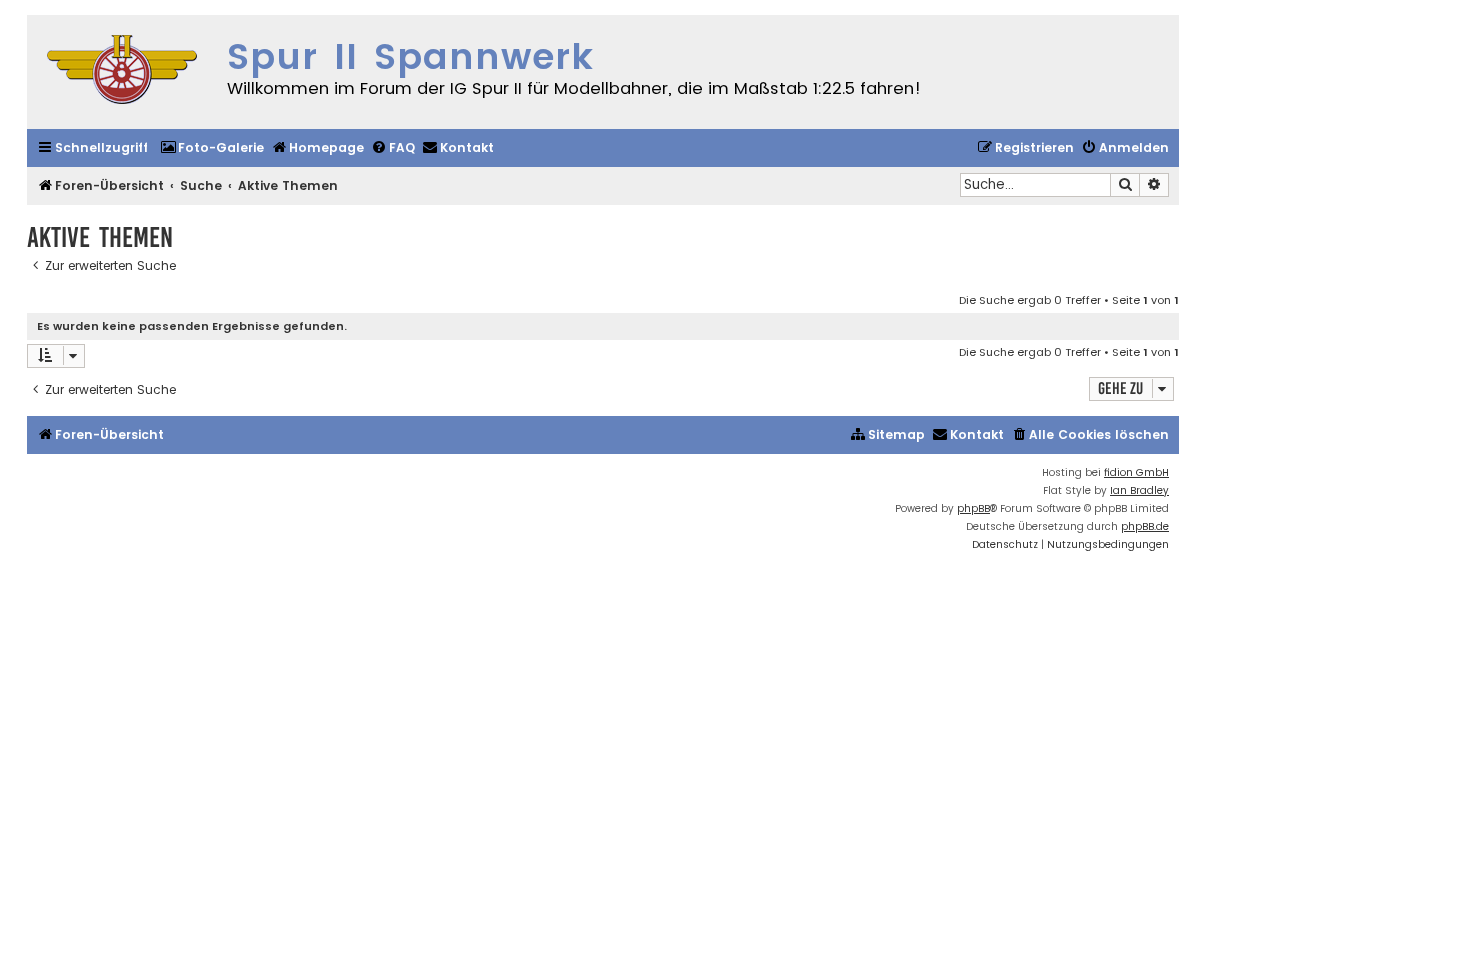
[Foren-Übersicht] (122, 72)
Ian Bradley (1139, 490)
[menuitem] (212, 148)
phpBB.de (1145, 526)
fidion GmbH (1136, 472)
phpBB (973, 508)
